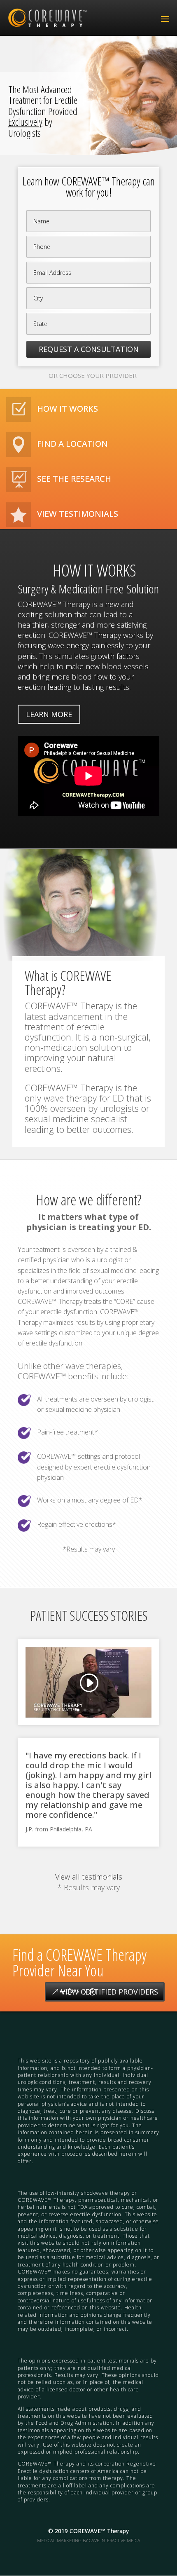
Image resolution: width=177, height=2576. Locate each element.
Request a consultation (89, 349)
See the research (74, 479)
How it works (68, 409)
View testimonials (78, 514)
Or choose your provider (93, 375)
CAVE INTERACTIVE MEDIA (115, 2540)
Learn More (49, 714)
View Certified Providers (109, 1992)
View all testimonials (89, 1877)
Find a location (72, 444)
